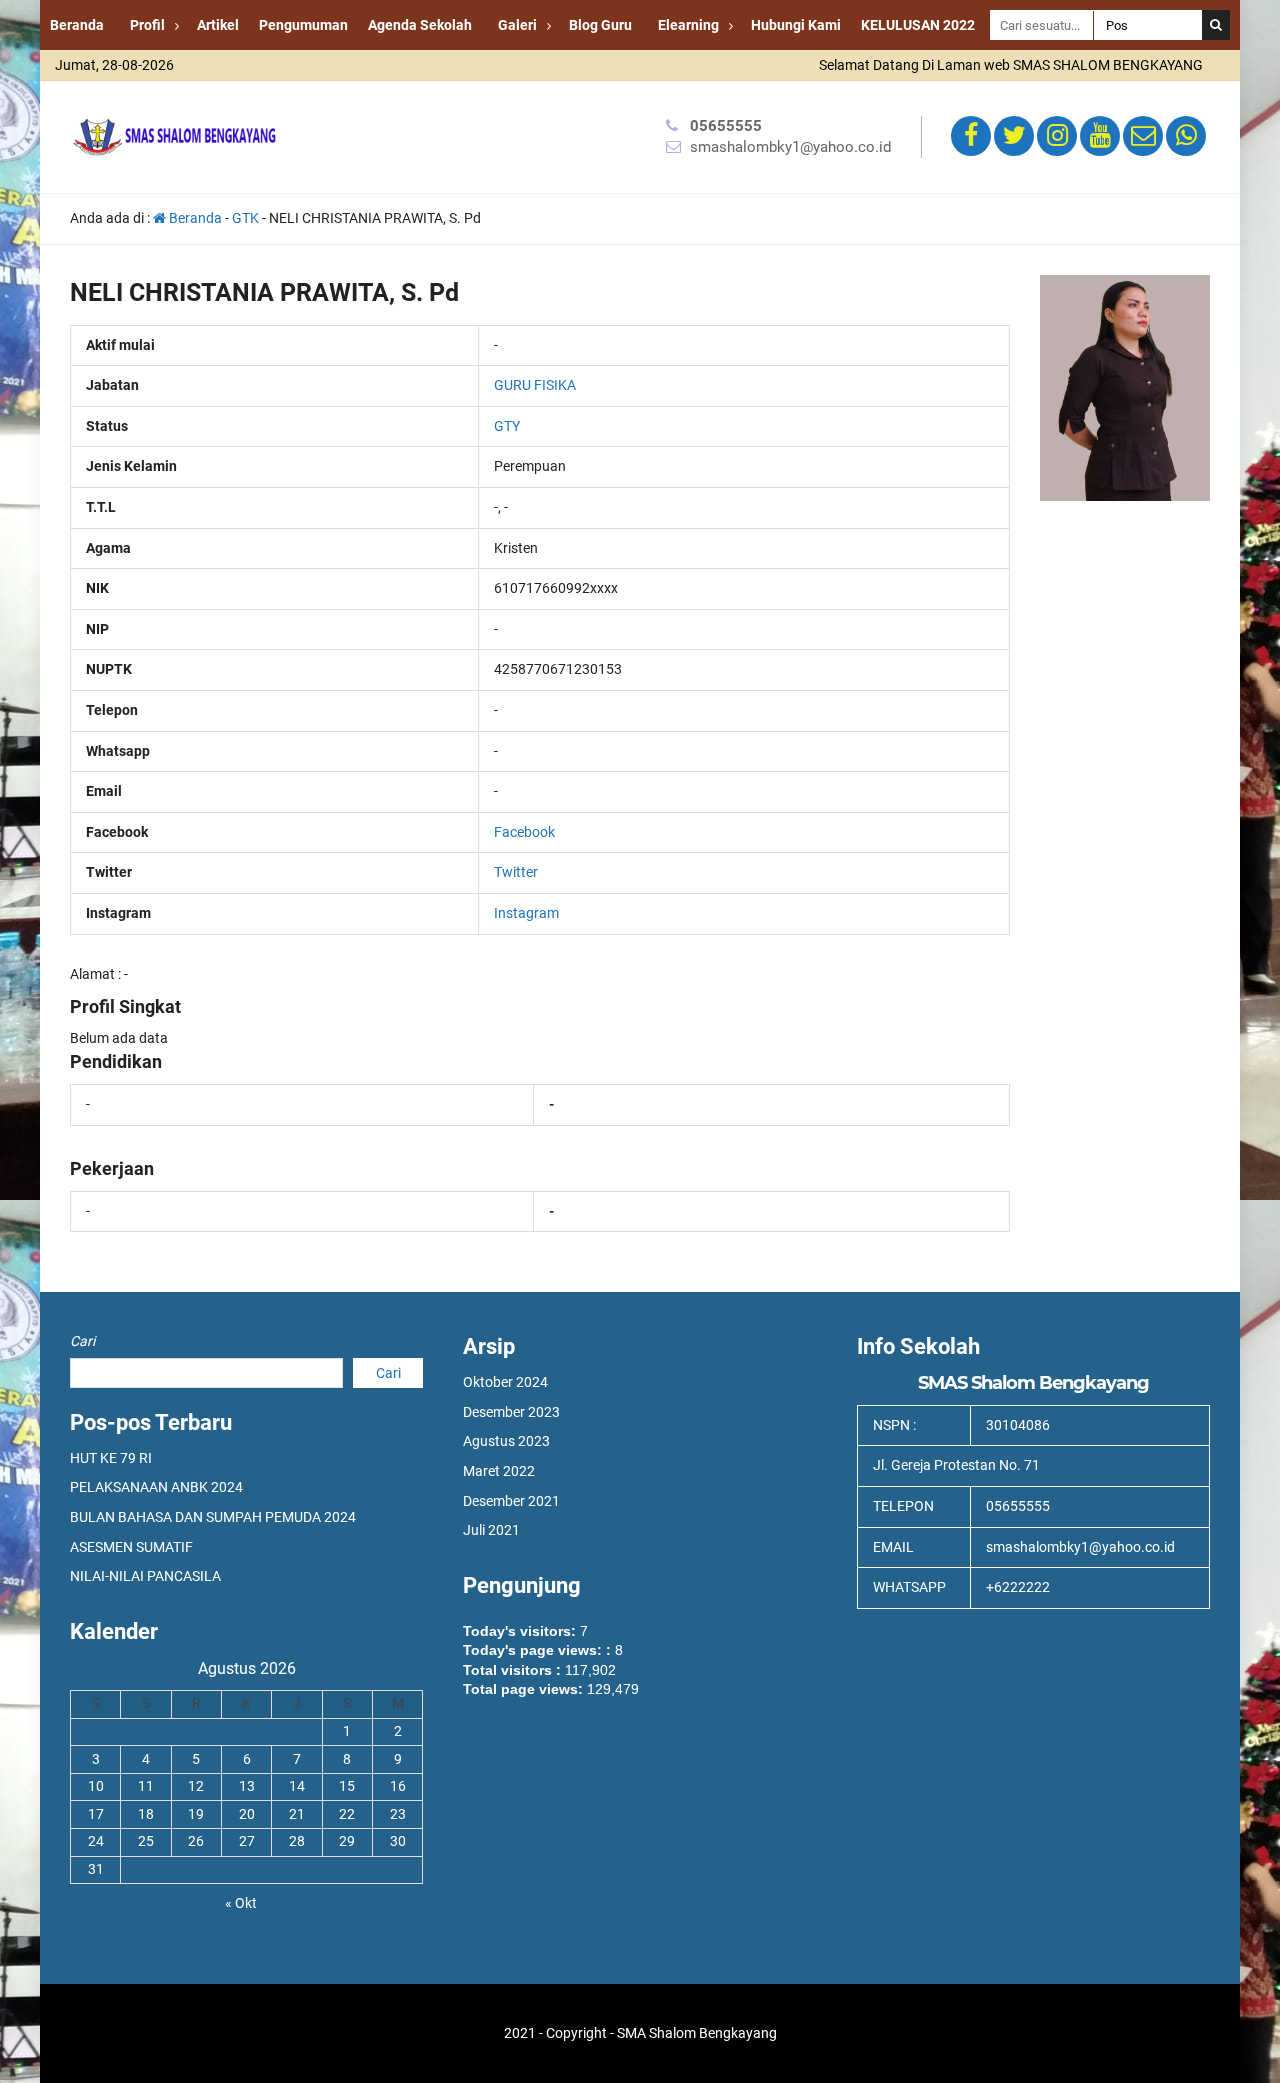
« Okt (241, 1903)
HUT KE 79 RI (111, 1458)
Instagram (526, 913)
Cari (82, 1341)
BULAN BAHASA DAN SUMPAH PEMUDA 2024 (213, 1517)
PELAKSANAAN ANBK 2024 (156, 1487)
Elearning (688, 25)
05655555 (726, 126)
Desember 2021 (511, 1501)
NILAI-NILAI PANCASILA (145, 1576)
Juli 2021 (491, 1530)
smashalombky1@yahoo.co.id (790, 147)
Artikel (218, 25)
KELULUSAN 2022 (918, 25)
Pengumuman (303, 25)
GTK (245, 218)
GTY (507, 426)
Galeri (517, 25)
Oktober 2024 (505, 1382)
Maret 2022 (499, 1471)
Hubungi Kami (796, 25)
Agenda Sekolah (420, 25)
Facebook (524, 832)
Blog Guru (600, 25)
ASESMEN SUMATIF (131, 1547)
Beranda (77, 25)
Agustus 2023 (506, 1441)
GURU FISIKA (535, 385)
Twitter (516, 872)
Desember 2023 (511, 1412)
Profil (147, 25)
